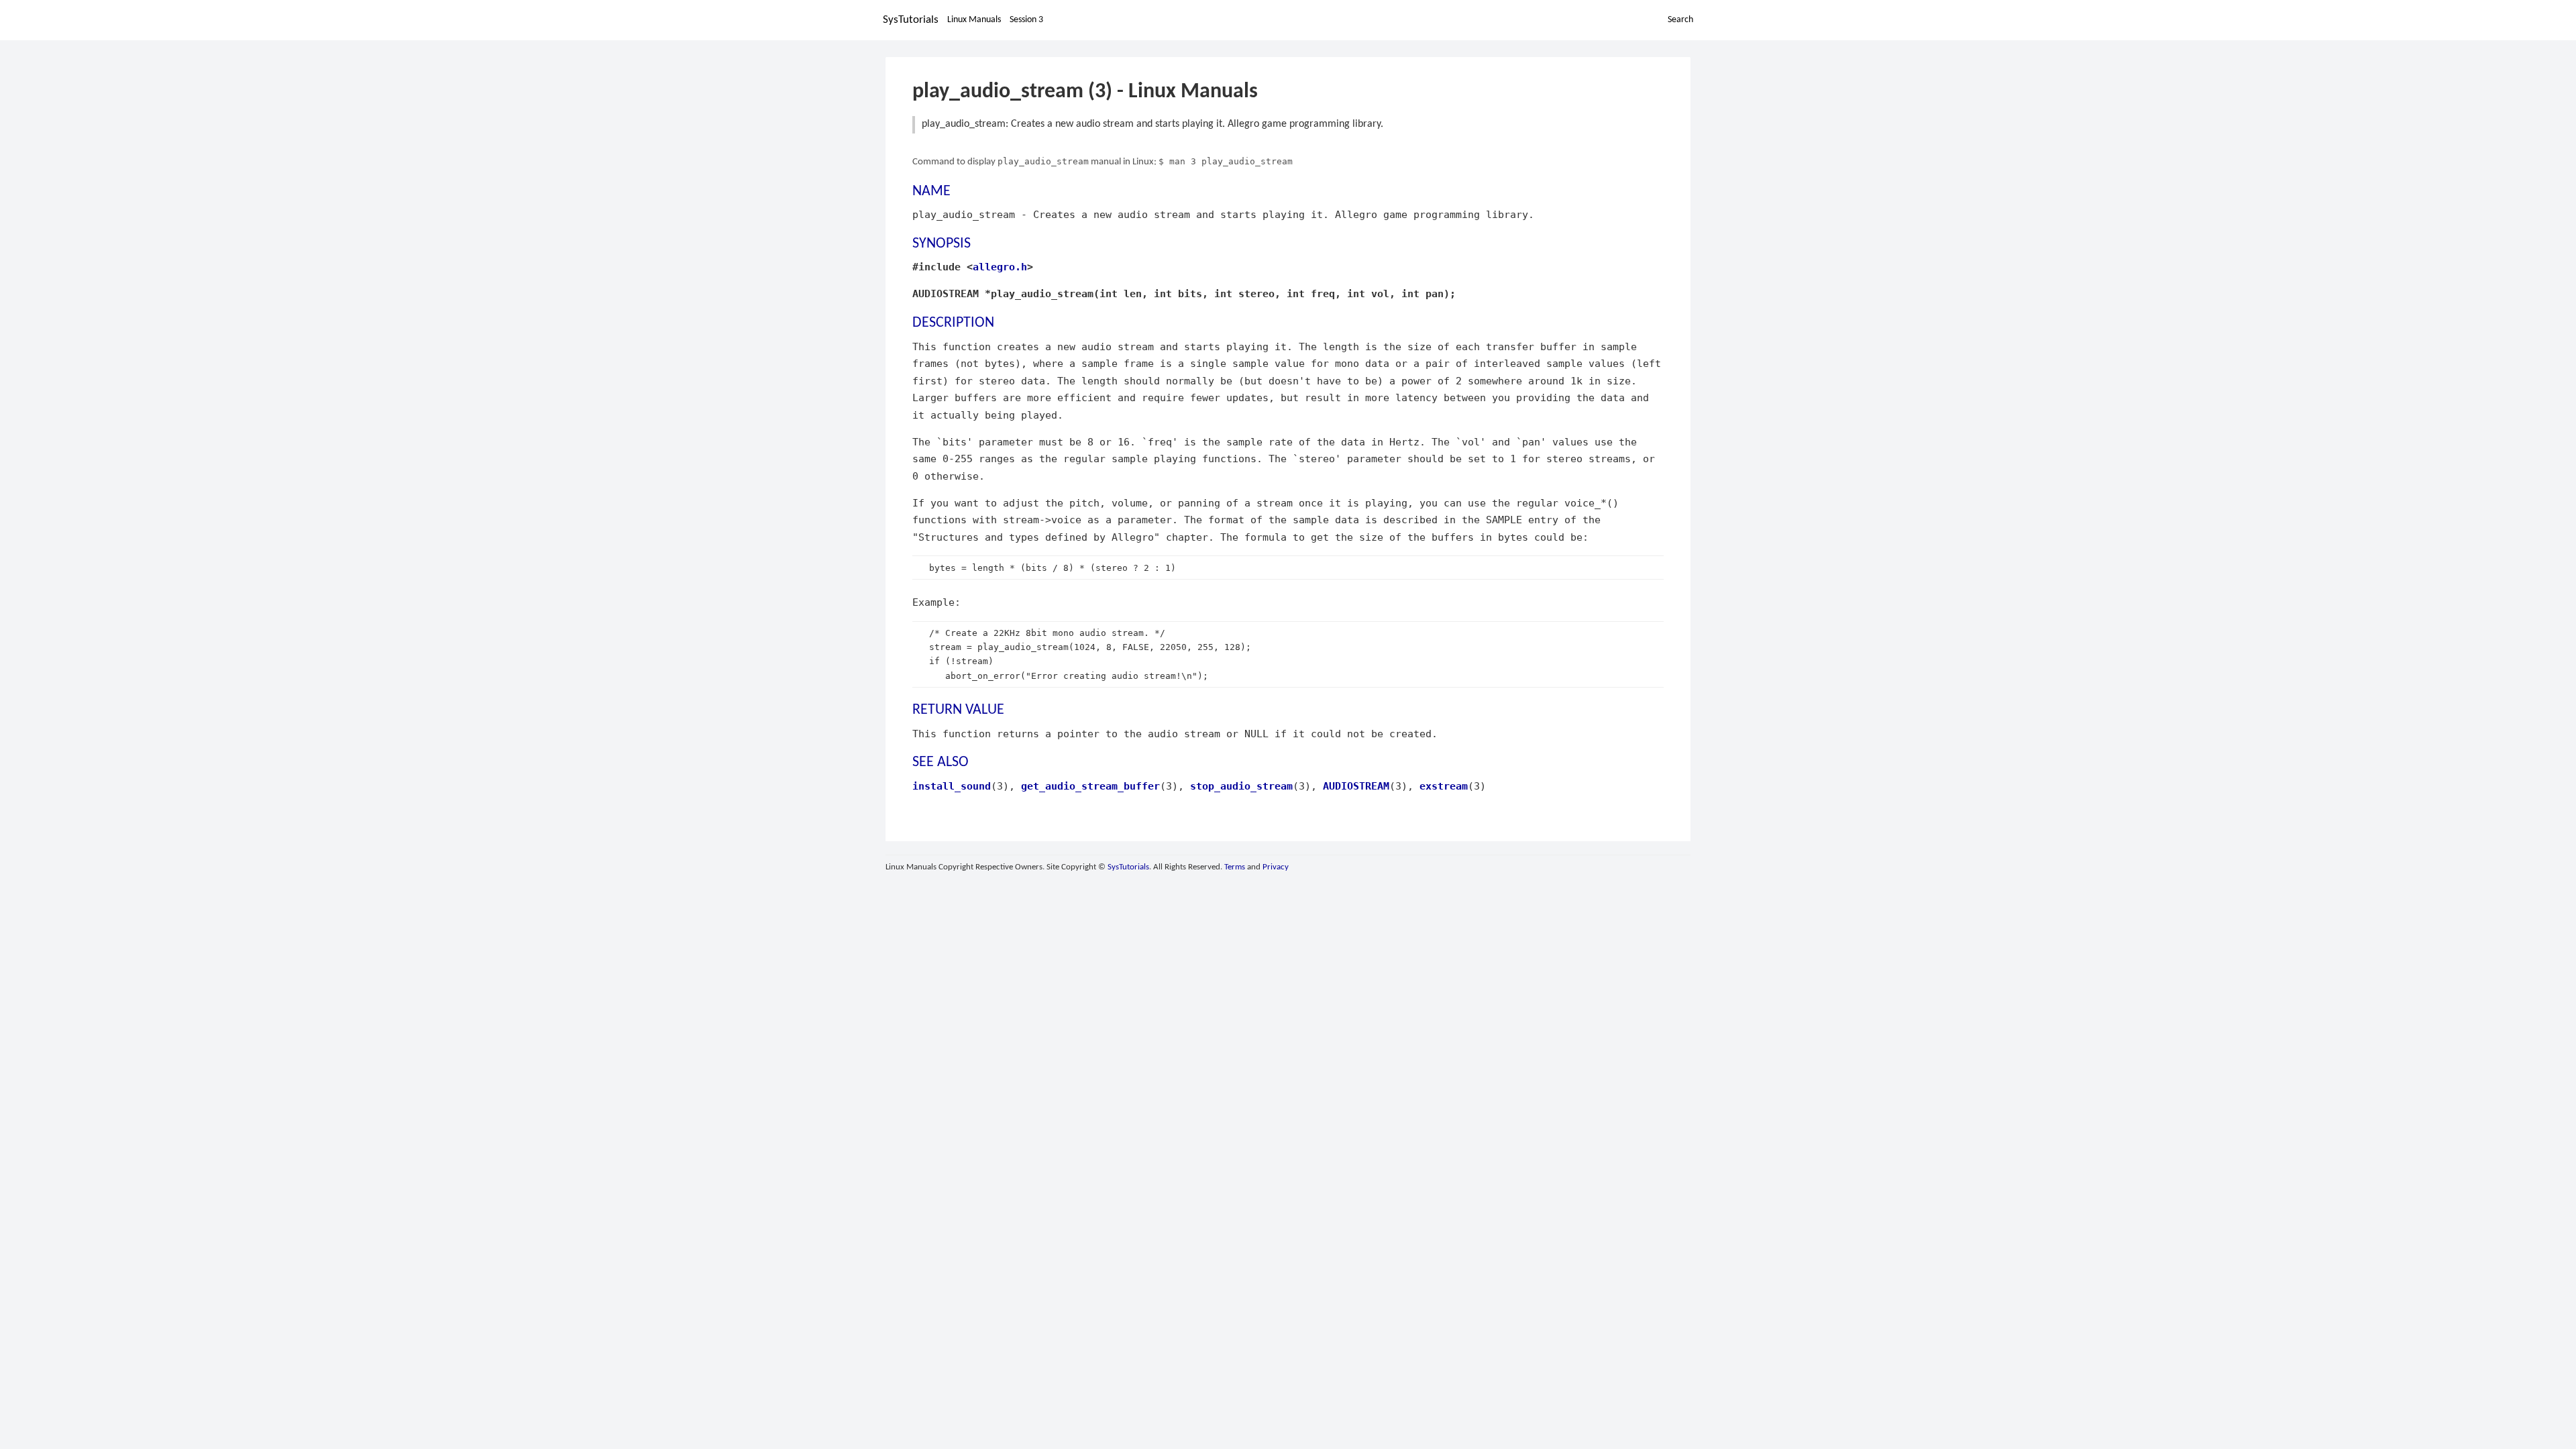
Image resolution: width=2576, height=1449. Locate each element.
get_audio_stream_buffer (1090, 786)
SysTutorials (911, 20)
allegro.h (1000, 267)
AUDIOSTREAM (1356, 786)
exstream (1444, 786)
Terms (1235, 867)
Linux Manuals (974, 20)
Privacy (1276, 867)
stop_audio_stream (1241, 786)
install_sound (952, 786)
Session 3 (1026, 20)
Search (1680, 20)
